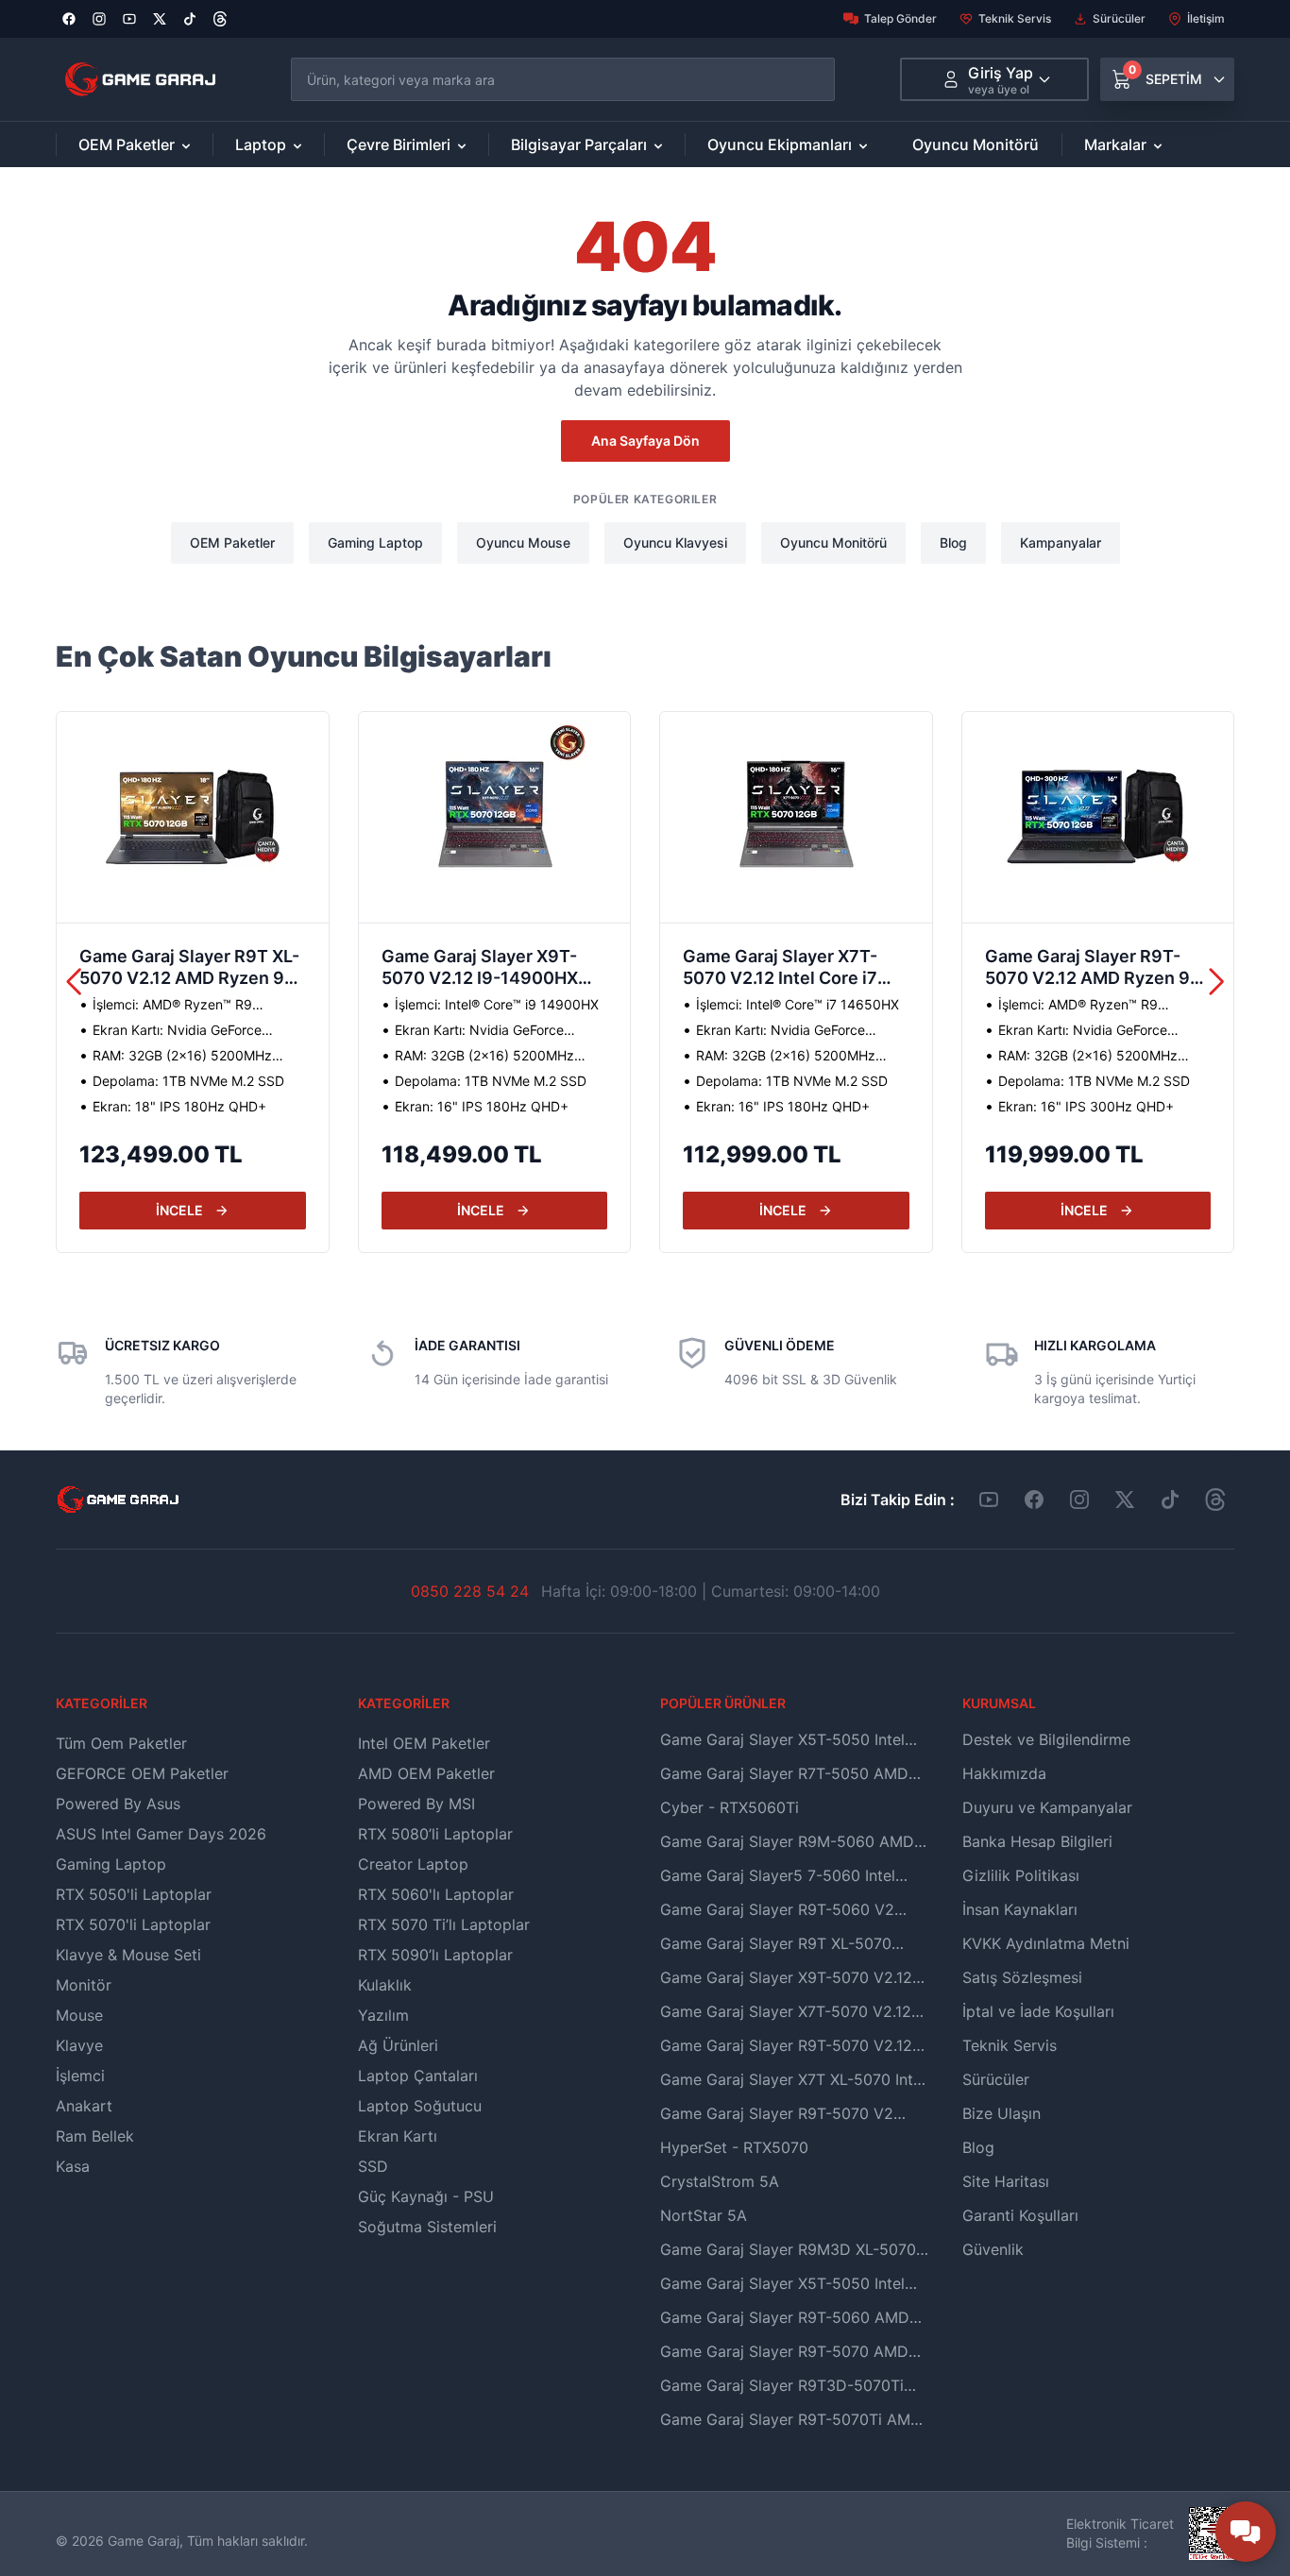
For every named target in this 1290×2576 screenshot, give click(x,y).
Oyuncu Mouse (523, 542)
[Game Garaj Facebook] (1034, 1500)
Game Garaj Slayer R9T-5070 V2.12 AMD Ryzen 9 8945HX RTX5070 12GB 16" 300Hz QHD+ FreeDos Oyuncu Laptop (1091, 969)
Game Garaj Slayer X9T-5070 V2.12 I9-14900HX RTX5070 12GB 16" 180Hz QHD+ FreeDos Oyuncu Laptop (487, 969)
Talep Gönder (900, 18)
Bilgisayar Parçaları (579, 144)
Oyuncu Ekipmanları (780, 144)
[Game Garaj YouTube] (989, 1500)
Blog (953, 542)
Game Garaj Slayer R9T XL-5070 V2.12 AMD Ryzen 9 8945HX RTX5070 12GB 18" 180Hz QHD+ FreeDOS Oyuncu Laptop (189, 969)
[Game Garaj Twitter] (1125, 1500)
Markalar (1115, 144)
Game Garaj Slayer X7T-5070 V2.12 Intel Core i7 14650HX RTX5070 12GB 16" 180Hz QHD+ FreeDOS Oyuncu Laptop (790, 969)
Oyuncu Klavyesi (675, 542)
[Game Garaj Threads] (1215, 1500)
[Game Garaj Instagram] (1079, 1500)
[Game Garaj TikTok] (1170, 1500)
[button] (1217, 982)
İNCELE (179, 1210)
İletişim (1206, 18)
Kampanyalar (1061, 542)
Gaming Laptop (375, 542)
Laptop (261, 144)
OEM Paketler (127, 144)
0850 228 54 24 (470, 1591)
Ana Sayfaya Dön (645, 441)
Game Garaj (144, 2541)
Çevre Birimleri (399, 144)
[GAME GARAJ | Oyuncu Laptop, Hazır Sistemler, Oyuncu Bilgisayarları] (140, 79)
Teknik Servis (1015, 18)
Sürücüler (1119, 18)
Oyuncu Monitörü (976, 144)
